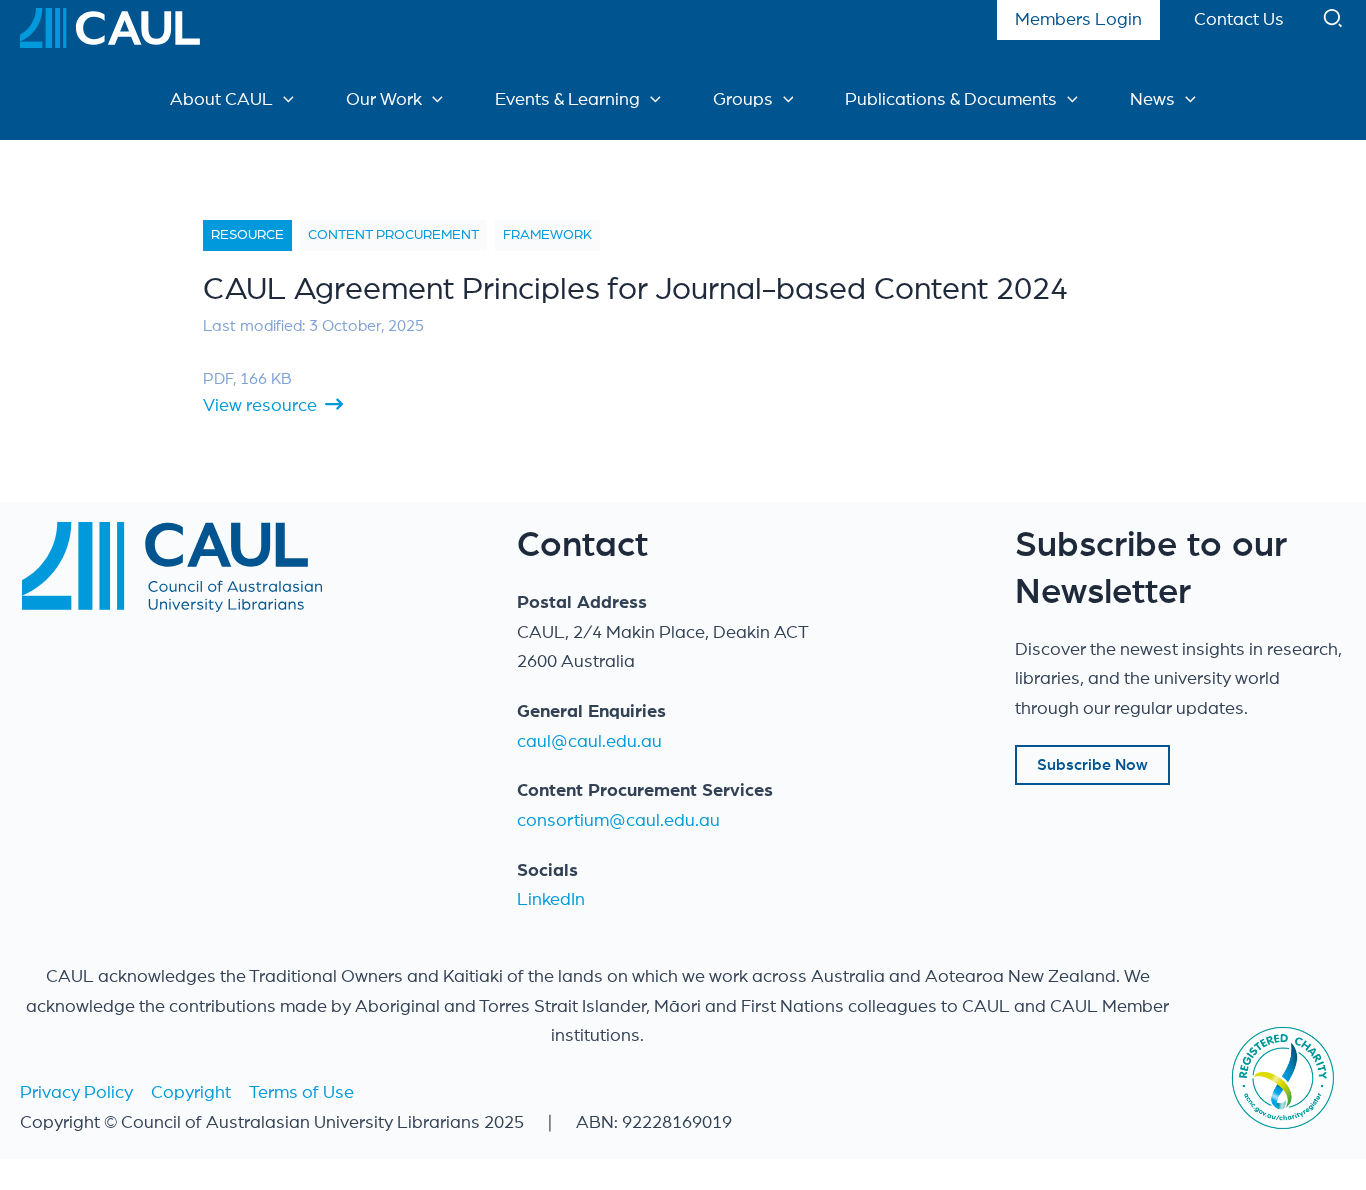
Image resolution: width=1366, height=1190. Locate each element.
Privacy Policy (76, 1093)
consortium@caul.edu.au (618, 821)
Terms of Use (301, 1093)
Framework (547, 235)
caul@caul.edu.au (589, 742)
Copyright (191, 1093)
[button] (1334, 23)
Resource (247, 235)
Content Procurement (393, 235)
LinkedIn (551, 900)
